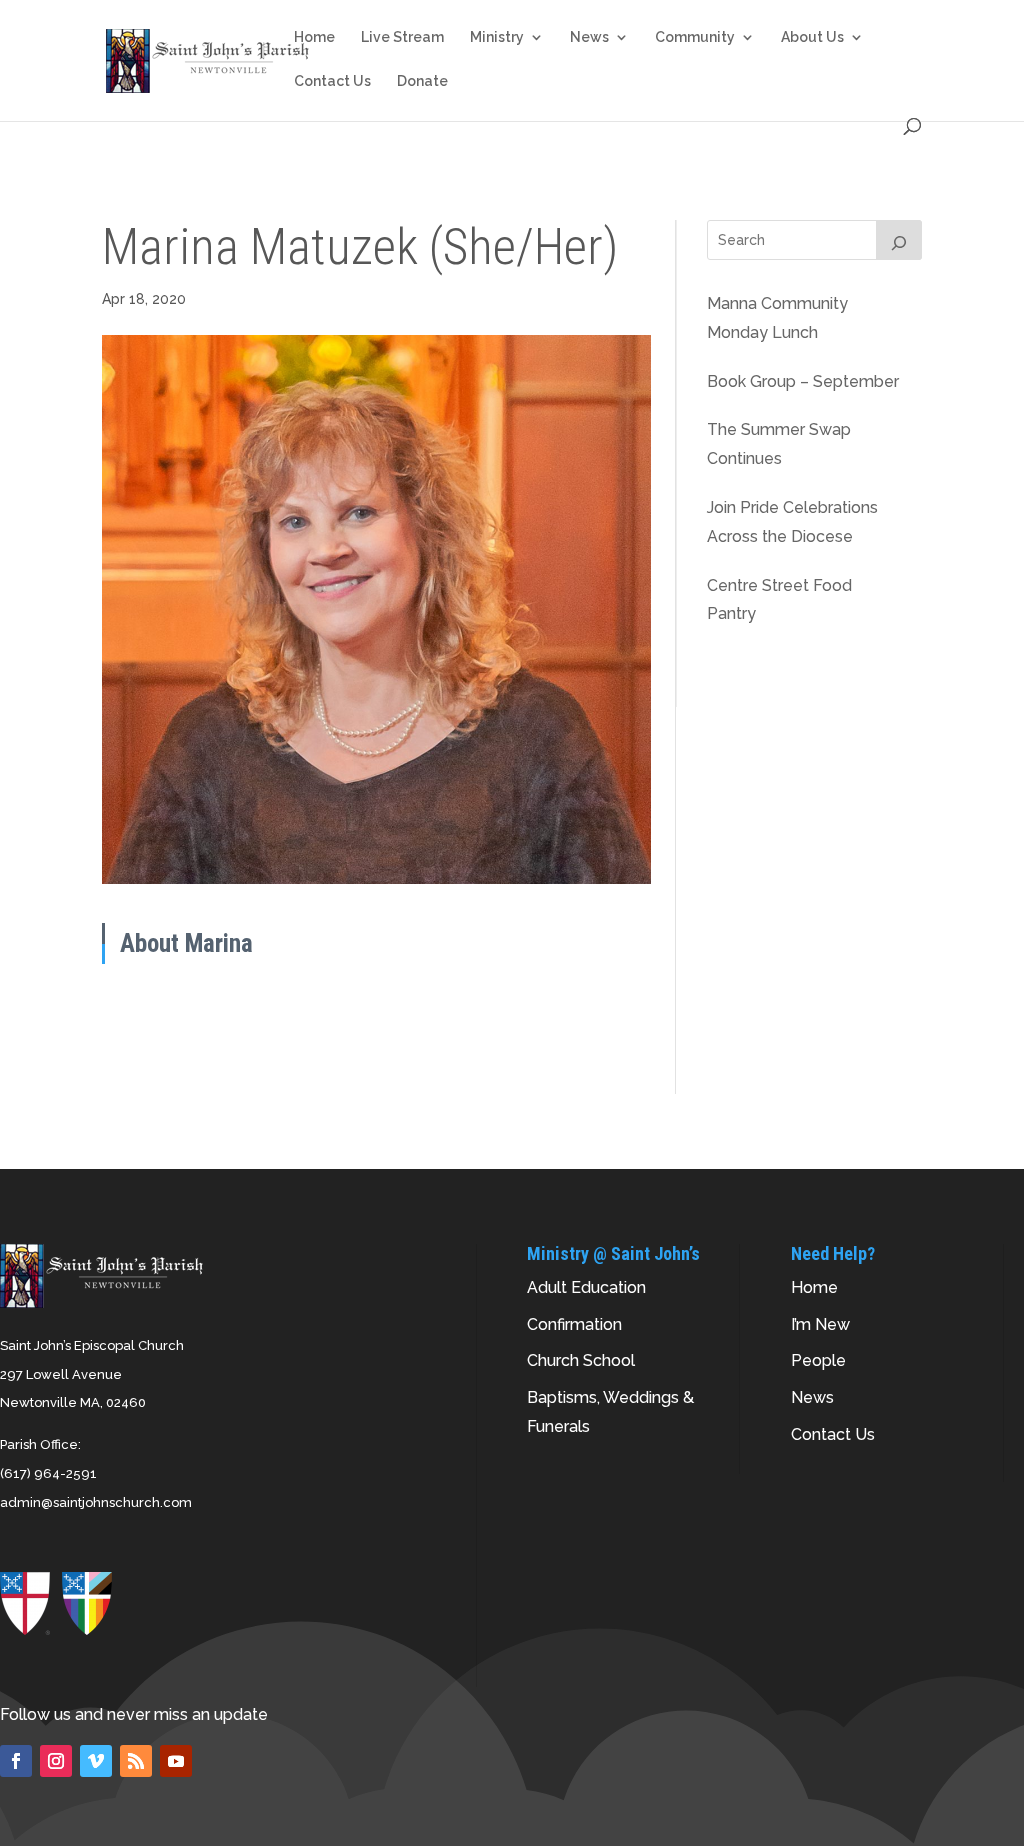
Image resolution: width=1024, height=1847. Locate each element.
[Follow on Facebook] (16, 1761)
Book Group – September (803, 381)
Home (314, 37)
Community (695, 37)
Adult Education (586, 1287)
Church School (581, 1360)
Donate (422, 81)
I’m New (820, 1324)
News (589, 37)
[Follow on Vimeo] (96, 1761)
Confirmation (574, 1324)
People (818, 1360)
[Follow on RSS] (136, 1761)
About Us (812, 37)
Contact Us (332, 81)
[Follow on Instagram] (56, 1761)
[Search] (899, 240)
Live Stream (402, 37)
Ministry (497, 37)
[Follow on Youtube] (176, 1761)
